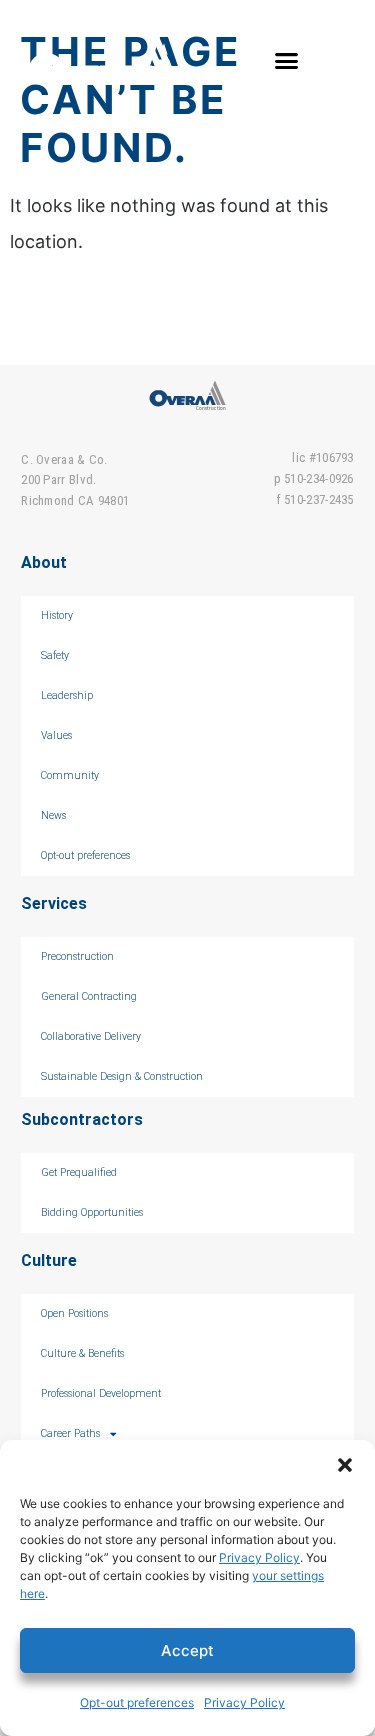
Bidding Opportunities (92, 1212)
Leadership (67, 695)
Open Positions (74, 1313)
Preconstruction (77, 956)
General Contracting (89, 996)
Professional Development (101, 1393)
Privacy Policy (259, 1557)
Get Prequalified (79, 1172)
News (53, 815)
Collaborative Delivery (91, 1036)
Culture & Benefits (82, 1353)
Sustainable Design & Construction (122, 1076)
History (57, 615)
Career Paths (70, 1433)
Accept (187, 1650)
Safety (55, 655)
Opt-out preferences (137, 1702)
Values (56, 735)
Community (70, 775)
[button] (345, 1465)
